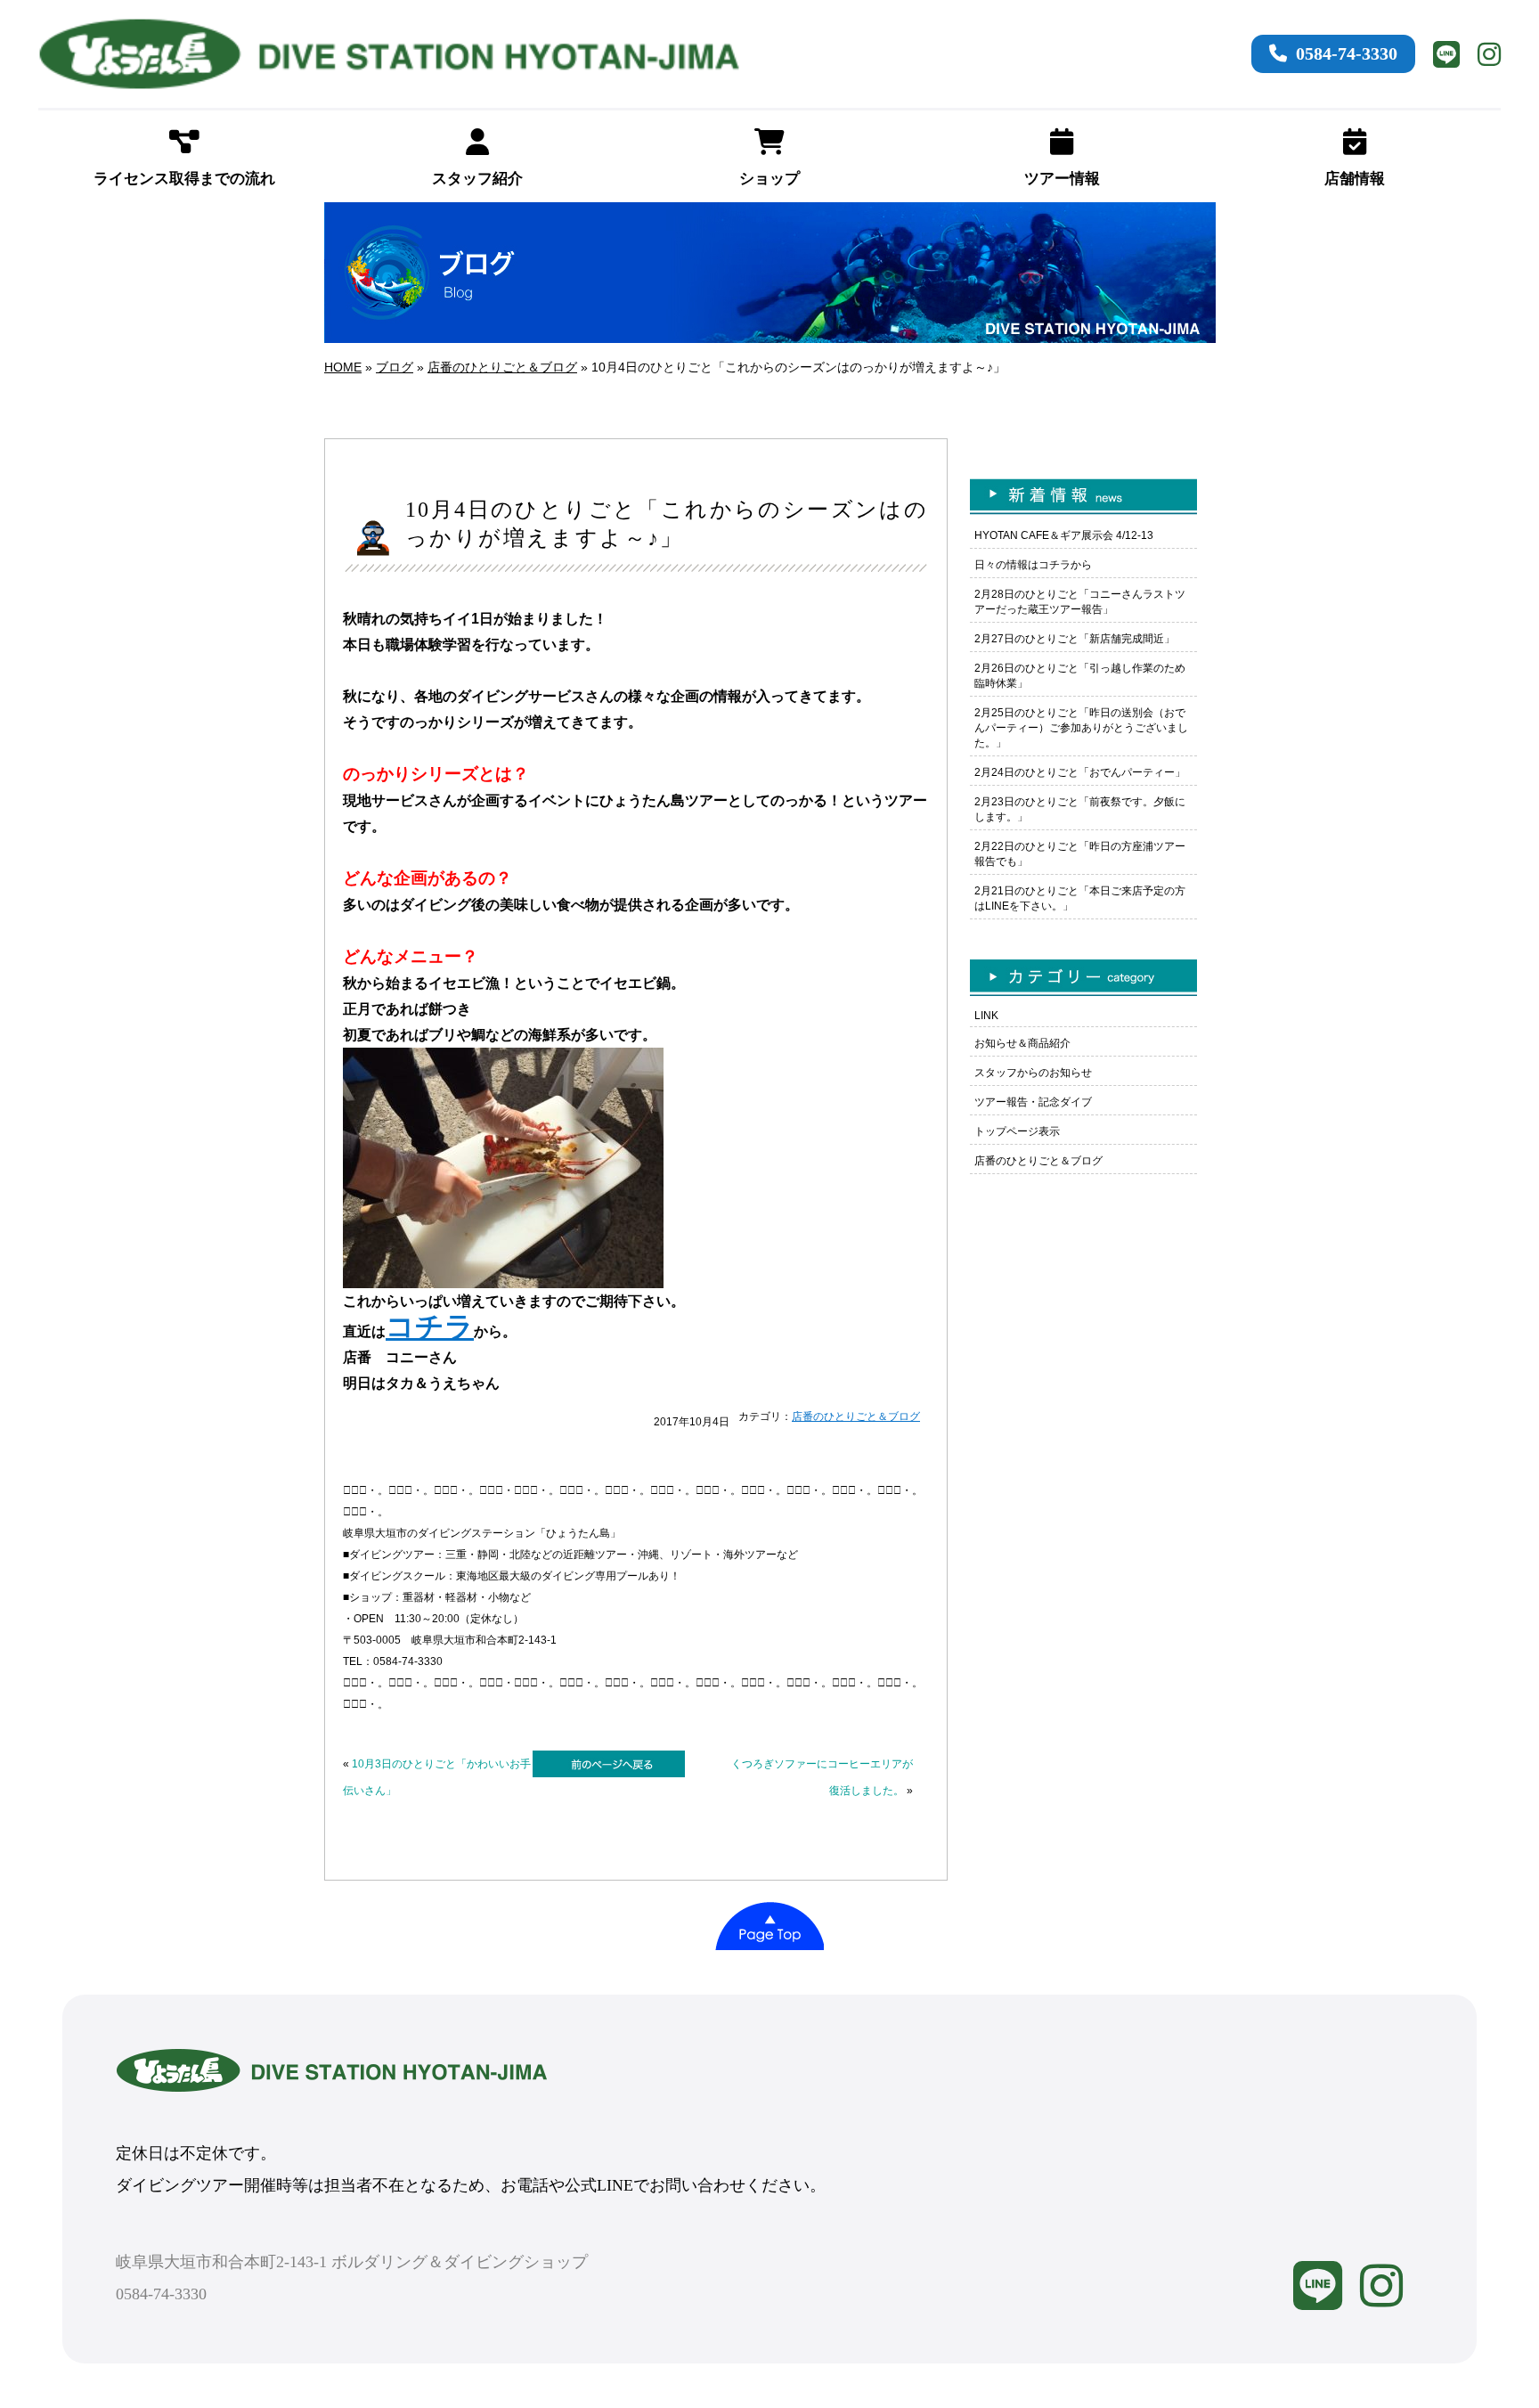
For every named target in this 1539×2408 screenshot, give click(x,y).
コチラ (430, 1326)
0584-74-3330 (1347, 53)
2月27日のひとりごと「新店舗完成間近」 (1075, 639)
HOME (343, 367)
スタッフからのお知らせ (1033, 1073)
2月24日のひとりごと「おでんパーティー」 (1080, 772)
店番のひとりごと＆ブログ (502, 367)
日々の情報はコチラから (1033, 565)
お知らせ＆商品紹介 (1022, 1043)
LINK (986, 1016)
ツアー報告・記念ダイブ (1033, 1102)
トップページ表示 (1017, 1131)
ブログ (395, 367)
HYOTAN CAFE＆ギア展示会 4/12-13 (1064, 535)
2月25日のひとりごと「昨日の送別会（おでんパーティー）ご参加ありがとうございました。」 (1081, 728)
